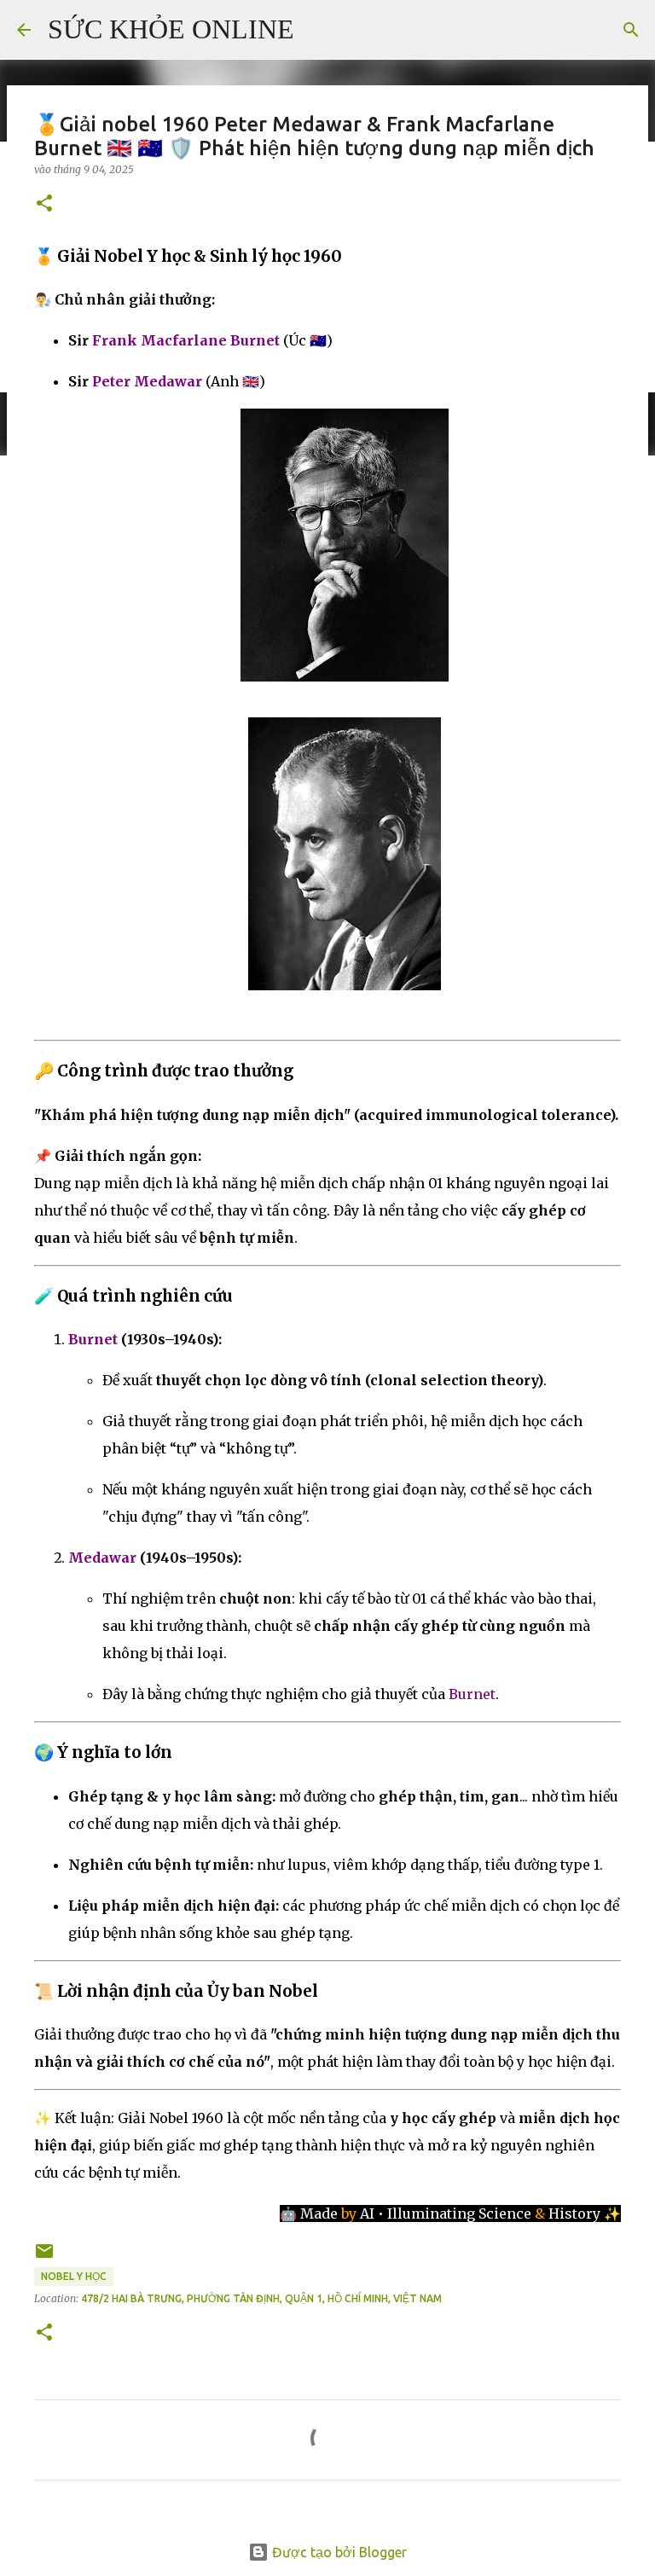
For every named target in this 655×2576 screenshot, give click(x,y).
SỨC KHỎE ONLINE (171, 29)
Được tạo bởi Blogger (338, 2552)
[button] (44, 204)
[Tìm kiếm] (318, 30)
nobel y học (74, 2276)
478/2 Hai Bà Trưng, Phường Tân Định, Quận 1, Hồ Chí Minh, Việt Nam (261, 2298)
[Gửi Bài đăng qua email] (44, 2257)
